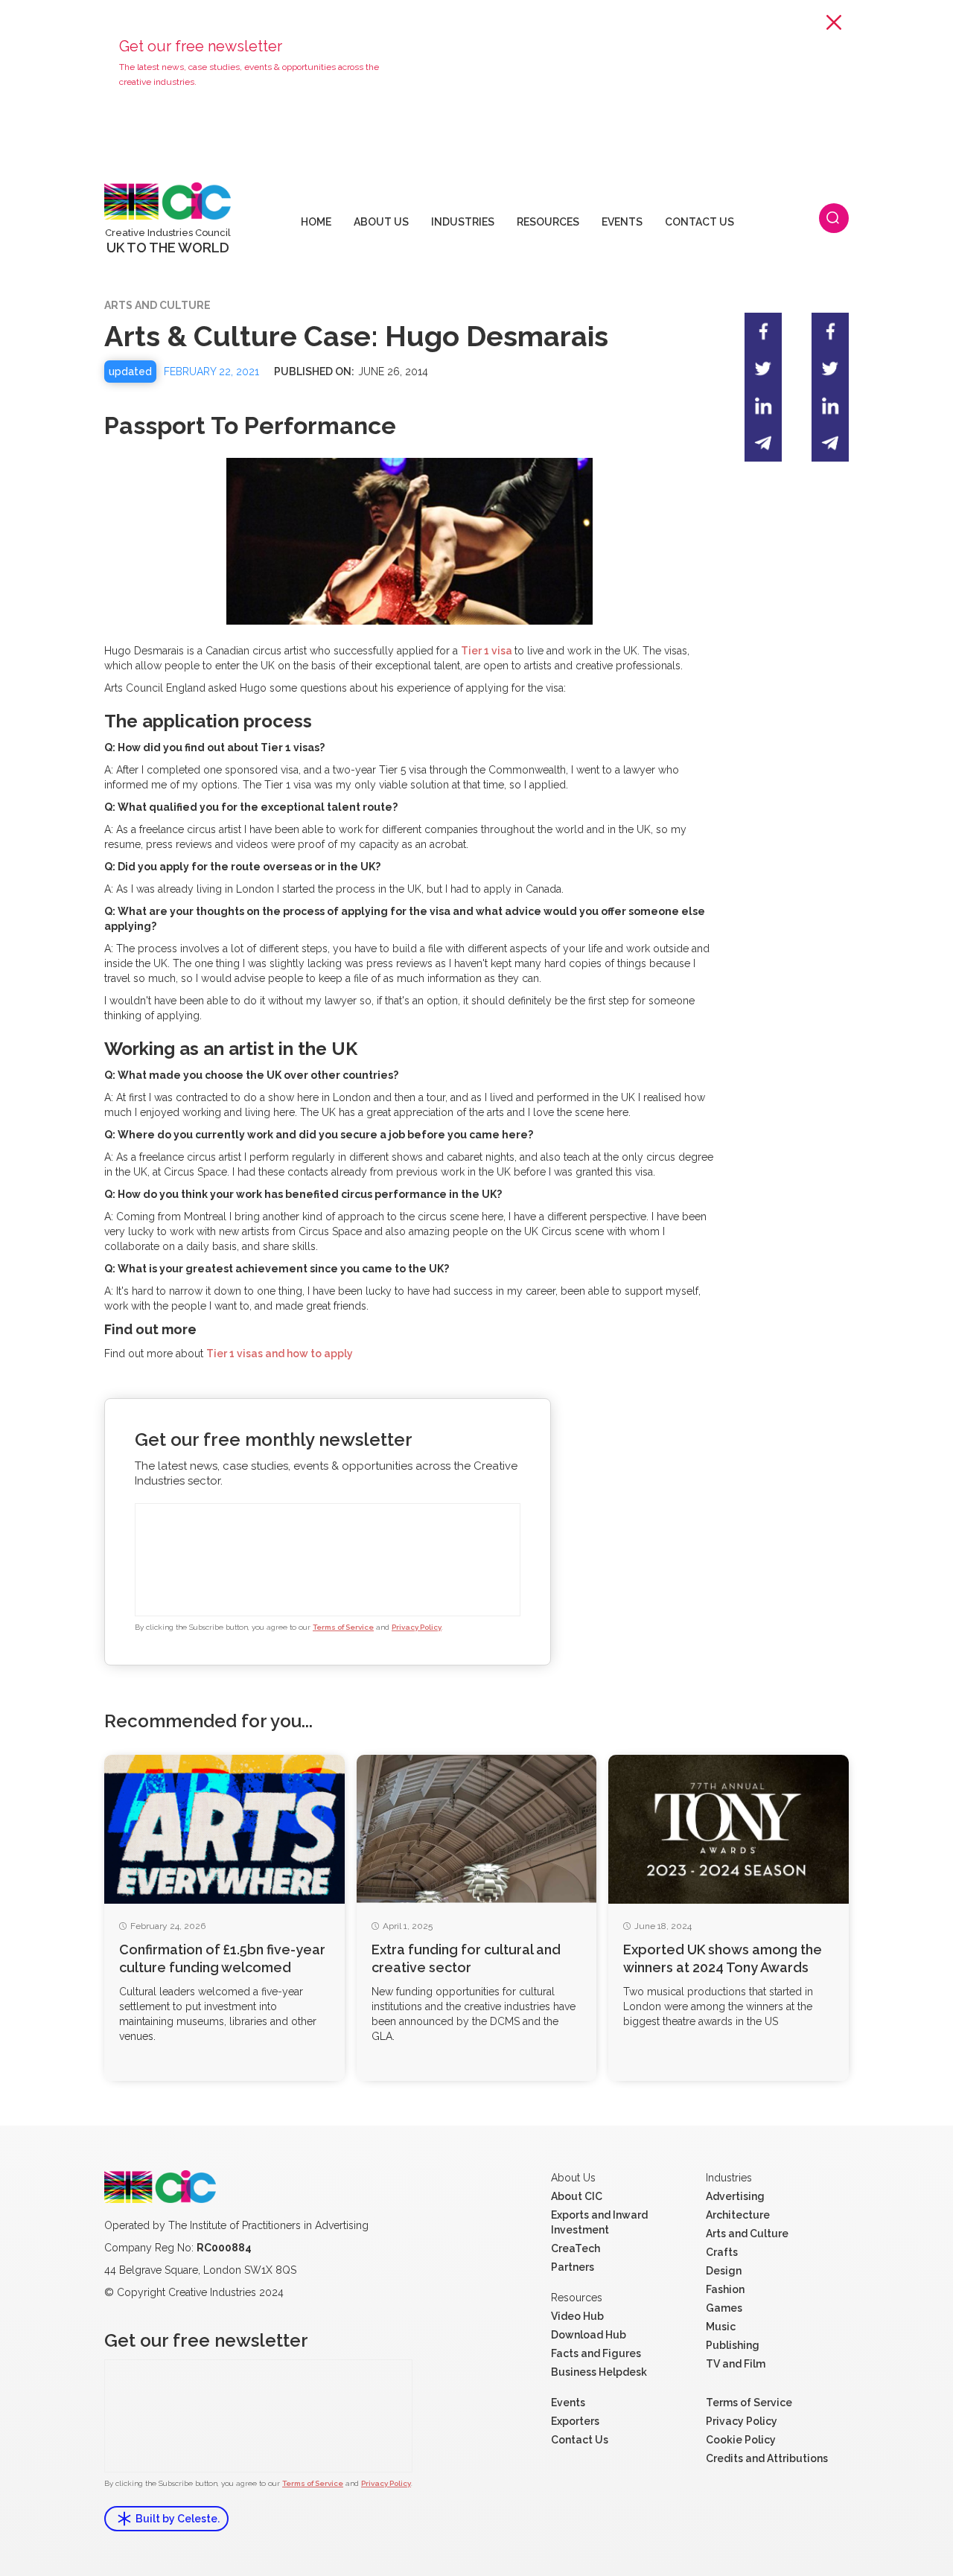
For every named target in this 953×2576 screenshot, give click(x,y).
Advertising (735, 2196)
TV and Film (736, 2364)
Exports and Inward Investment (599, 2222)
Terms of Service (343, 1627)
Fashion (725, 2289)
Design (724, 2271)
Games (724, 2308)
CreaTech (576, 2248)
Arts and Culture (747, 2234)
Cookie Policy (741, 2440)
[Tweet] (763, 369)
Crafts (722, 2252)
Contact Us (580, 2440)
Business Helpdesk (599, 2372)
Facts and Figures (596, 2353)
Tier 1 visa (488, 651)
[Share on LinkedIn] (763, 406)
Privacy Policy (417, 1627)
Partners (573, 2267)
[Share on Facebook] (763, 331)
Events (568, 2403)
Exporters (575, 2421)
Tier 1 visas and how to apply (280, 1354)
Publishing (733, 2345)
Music (721, 2327)
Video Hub (577, 2316)
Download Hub (589, 2335)
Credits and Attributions (767, 2458)
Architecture (738, 2215)
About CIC (577, 2196)
